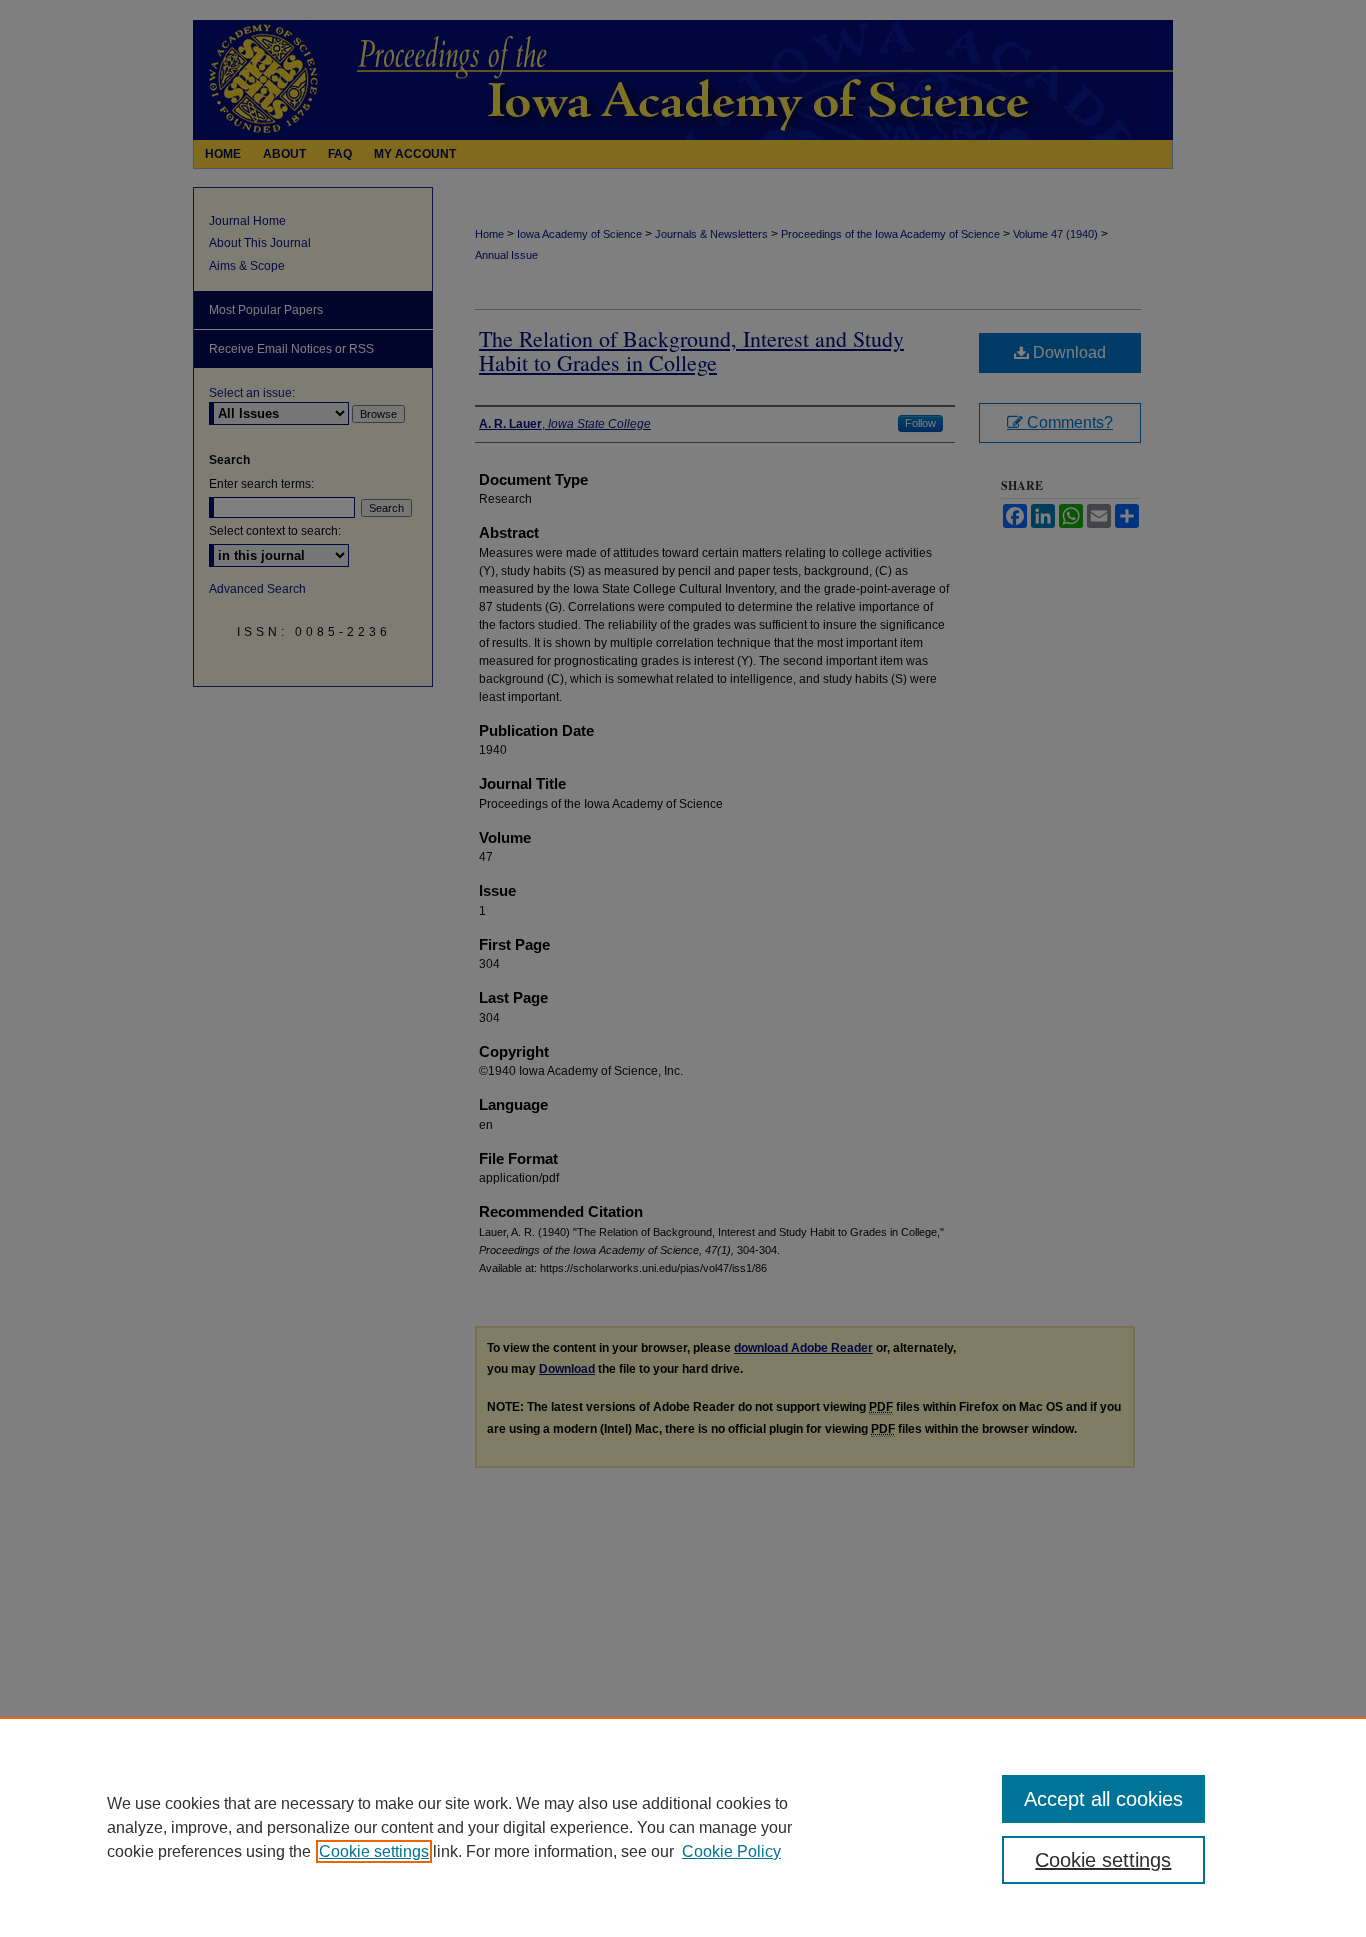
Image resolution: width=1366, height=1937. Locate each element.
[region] (683, 1827)
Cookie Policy (731, 1851)
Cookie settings (374, 1851)
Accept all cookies (1103, 1799)
